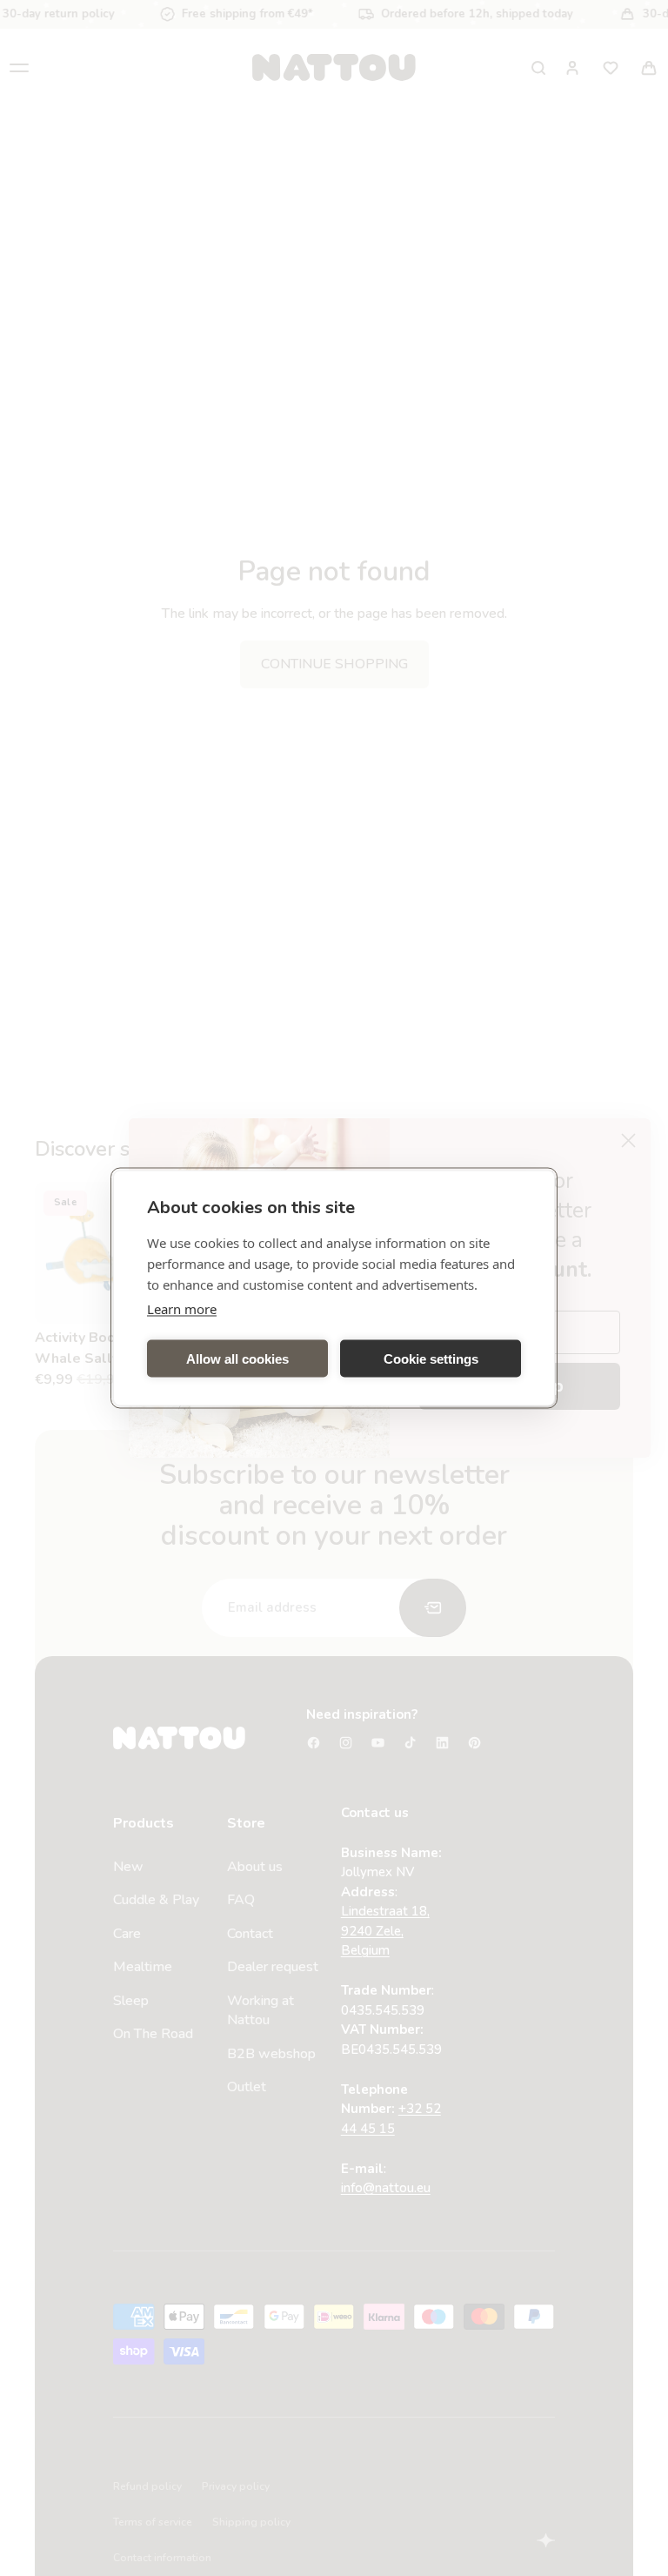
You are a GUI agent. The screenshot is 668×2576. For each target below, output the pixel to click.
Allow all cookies (237, 1358)
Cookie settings (431, 1358)
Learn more (182, 1309)
